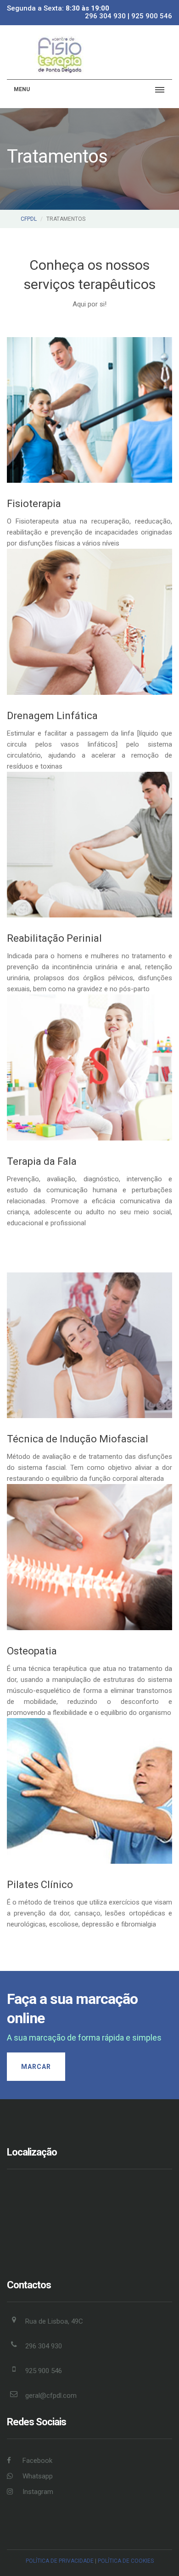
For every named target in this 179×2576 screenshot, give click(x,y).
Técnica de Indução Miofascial (78, 1439)
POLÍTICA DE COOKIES (126, 2561)
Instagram (37, 2492)
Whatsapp (37, 2476)
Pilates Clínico (40, 1885)
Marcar (36, 2067)
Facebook (36, 2461)
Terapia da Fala (42, 1161)
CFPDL (29, 219)
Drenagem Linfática (52, 716)
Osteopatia (32, 1651)
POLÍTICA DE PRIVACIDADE (60, 2561)
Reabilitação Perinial (54, 938)
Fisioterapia (34, 504)
